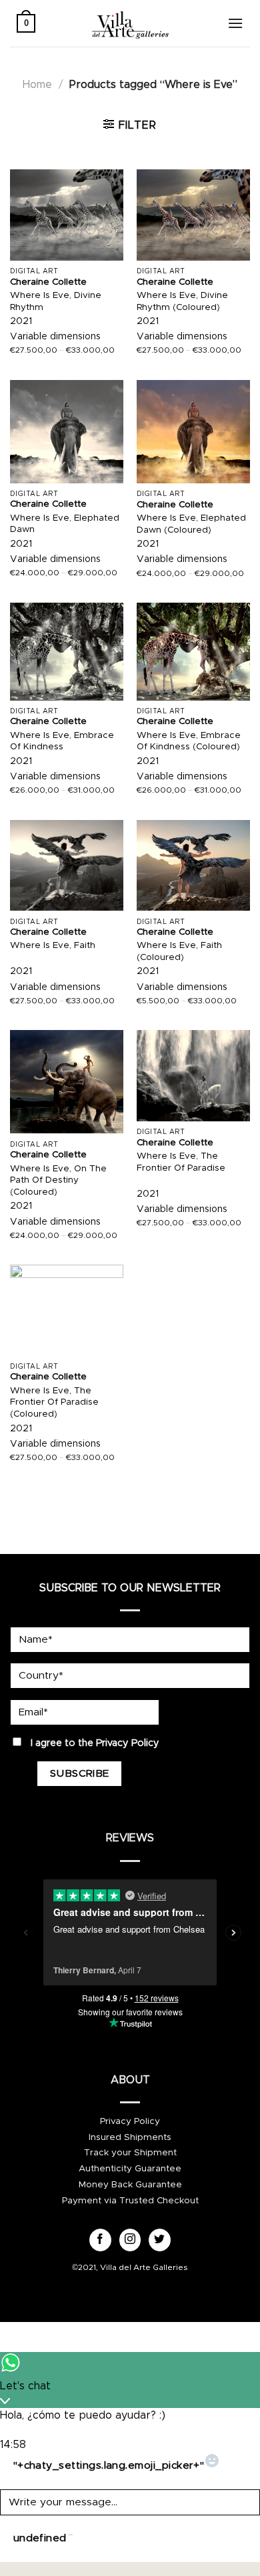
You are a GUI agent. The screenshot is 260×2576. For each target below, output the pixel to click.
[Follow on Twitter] (160, 2240)
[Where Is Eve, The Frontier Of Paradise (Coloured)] (67, 1310)
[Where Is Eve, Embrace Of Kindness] (67, 651)
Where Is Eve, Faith (53, 945)
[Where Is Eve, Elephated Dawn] (67, 432)
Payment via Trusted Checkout (130, 2201)
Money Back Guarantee (130, 2185)
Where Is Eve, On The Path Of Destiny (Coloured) (58, 1180)
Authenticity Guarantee (130, 2169)
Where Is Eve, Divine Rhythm (56, 301)
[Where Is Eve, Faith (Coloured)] (193, 865)
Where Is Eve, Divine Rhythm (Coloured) (182, 301)
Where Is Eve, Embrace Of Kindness (62, 741)
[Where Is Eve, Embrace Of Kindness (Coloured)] (193, 651)
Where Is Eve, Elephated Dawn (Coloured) (191, 524)
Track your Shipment (130, 2153)
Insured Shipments (130, 2137)
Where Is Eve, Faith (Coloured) (179, 951)
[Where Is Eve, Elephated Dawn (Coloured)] (193, 432)
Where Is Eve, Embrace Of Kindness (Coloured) (189, 741)
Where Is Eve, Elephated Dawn (65, 524)
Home (37, 85)
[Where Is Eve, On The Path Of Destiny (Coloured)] (67, 1082)
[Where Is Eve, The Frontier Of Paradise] (193, 1075)
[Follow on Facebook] (100, 2240)
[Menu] (235, 23)
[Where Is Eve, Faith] (67, 865)
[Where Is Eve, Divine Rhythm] (67, 215)
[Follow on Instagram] (130, 2240)
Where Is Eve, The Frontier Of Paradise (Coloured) (54, 1402)
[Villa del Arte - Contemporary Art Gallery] (130, 23)
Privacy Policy (128, 1743)
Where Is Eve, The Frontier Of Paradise (181, 1162)
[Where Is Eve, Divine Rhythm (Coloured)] (193, 215)
